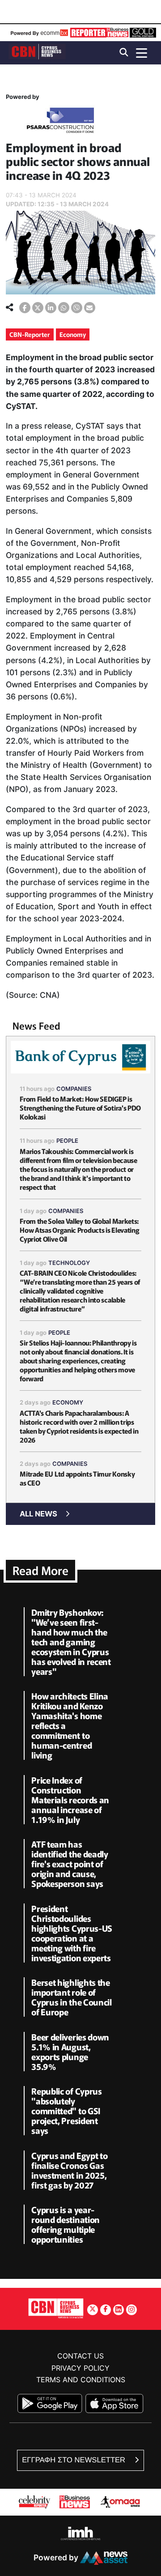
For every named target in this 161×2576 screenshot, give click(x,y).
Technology (69, 1263)
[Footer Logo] (56, 2308)
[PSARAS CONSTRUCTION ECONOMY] (60, 122)
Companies (74, 1089)
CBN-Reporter (30, 334)
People (67, 1141)
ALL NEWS (38, 1514)
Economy (73, 334)
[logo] (37, 52)
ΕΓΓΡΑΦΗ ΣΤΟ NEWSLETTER (74, 2460)
